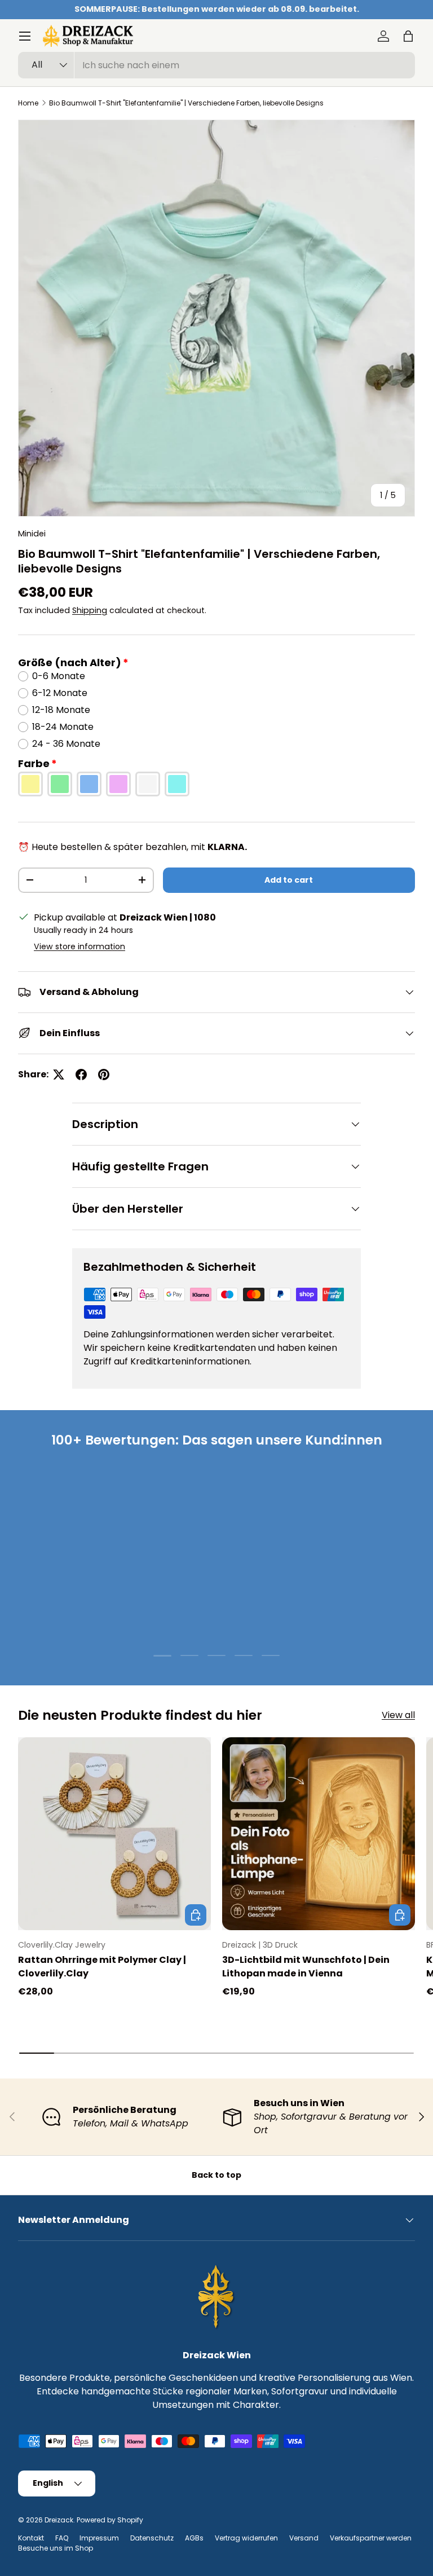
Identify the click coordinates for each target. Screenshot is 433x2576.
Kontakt (31, 2538)
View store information (79, 946)
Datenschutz (152, 2538)
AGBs (194, 2538)
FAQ (62, 2538)
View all (398, 1715)
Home (28, 103)
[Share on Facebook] (81, 1075)
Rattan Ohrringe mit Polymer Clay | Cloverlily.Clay (102, 1967)
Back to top (216, 2175)
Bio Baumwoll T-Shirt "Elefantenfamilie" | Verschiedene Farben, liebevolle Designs (186, 103)
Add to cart (289, 880)
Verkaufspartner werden (371, 2538)
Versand (304, 2538)
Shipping (90, 610)
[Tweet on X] (59, 1075)
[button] (408, 36)
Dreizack (59, 2520)
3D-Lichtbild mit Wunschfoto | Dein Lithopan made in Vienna (306, 1967)
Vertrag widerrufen (246, 2538)
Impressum (99, 2538)
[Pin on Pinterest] (104, 1075)
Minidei (32, 534)
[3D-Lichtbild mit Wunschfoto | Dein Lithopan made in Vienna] (319, 1834)
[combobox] (216, 65)
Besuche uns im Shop (56, 2548)
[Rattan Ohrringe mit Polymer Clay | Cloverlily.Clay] (114, 1834)
